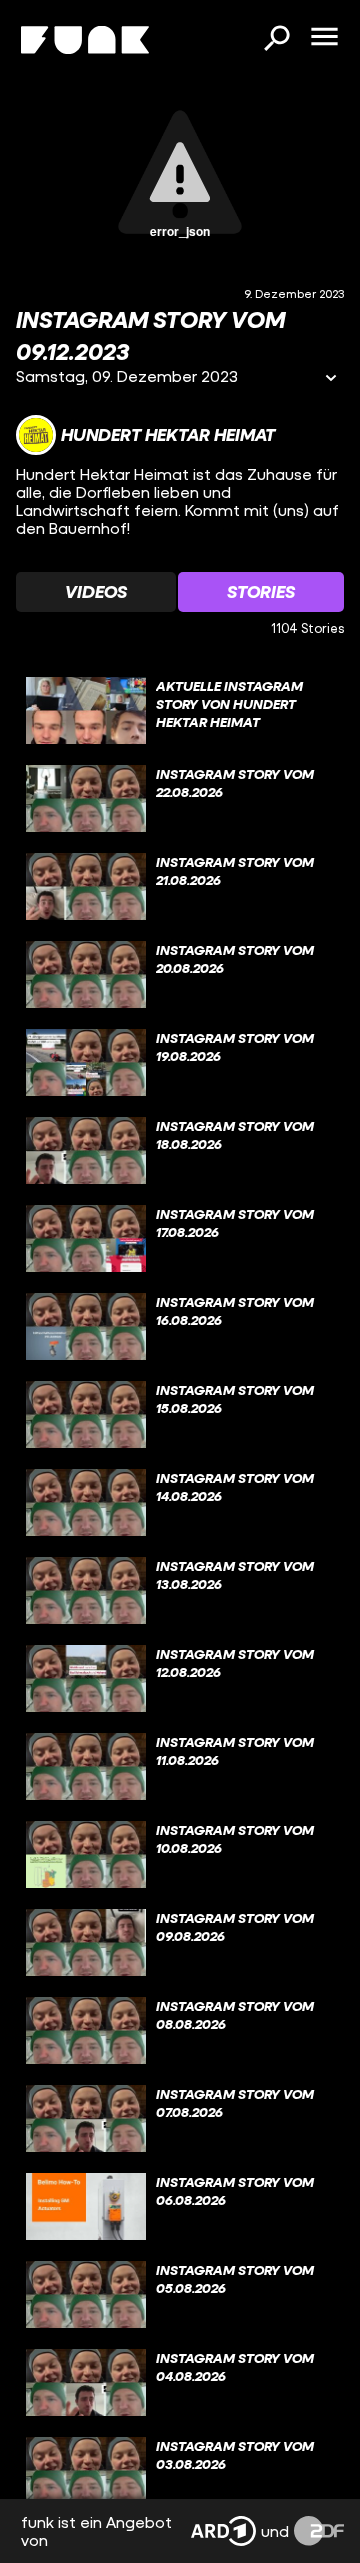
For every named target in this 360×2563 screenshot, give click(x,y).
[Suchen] (276, 40)
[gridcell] (180, 711)
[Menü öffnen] (324, 38)
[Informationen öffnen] (331, 379)
